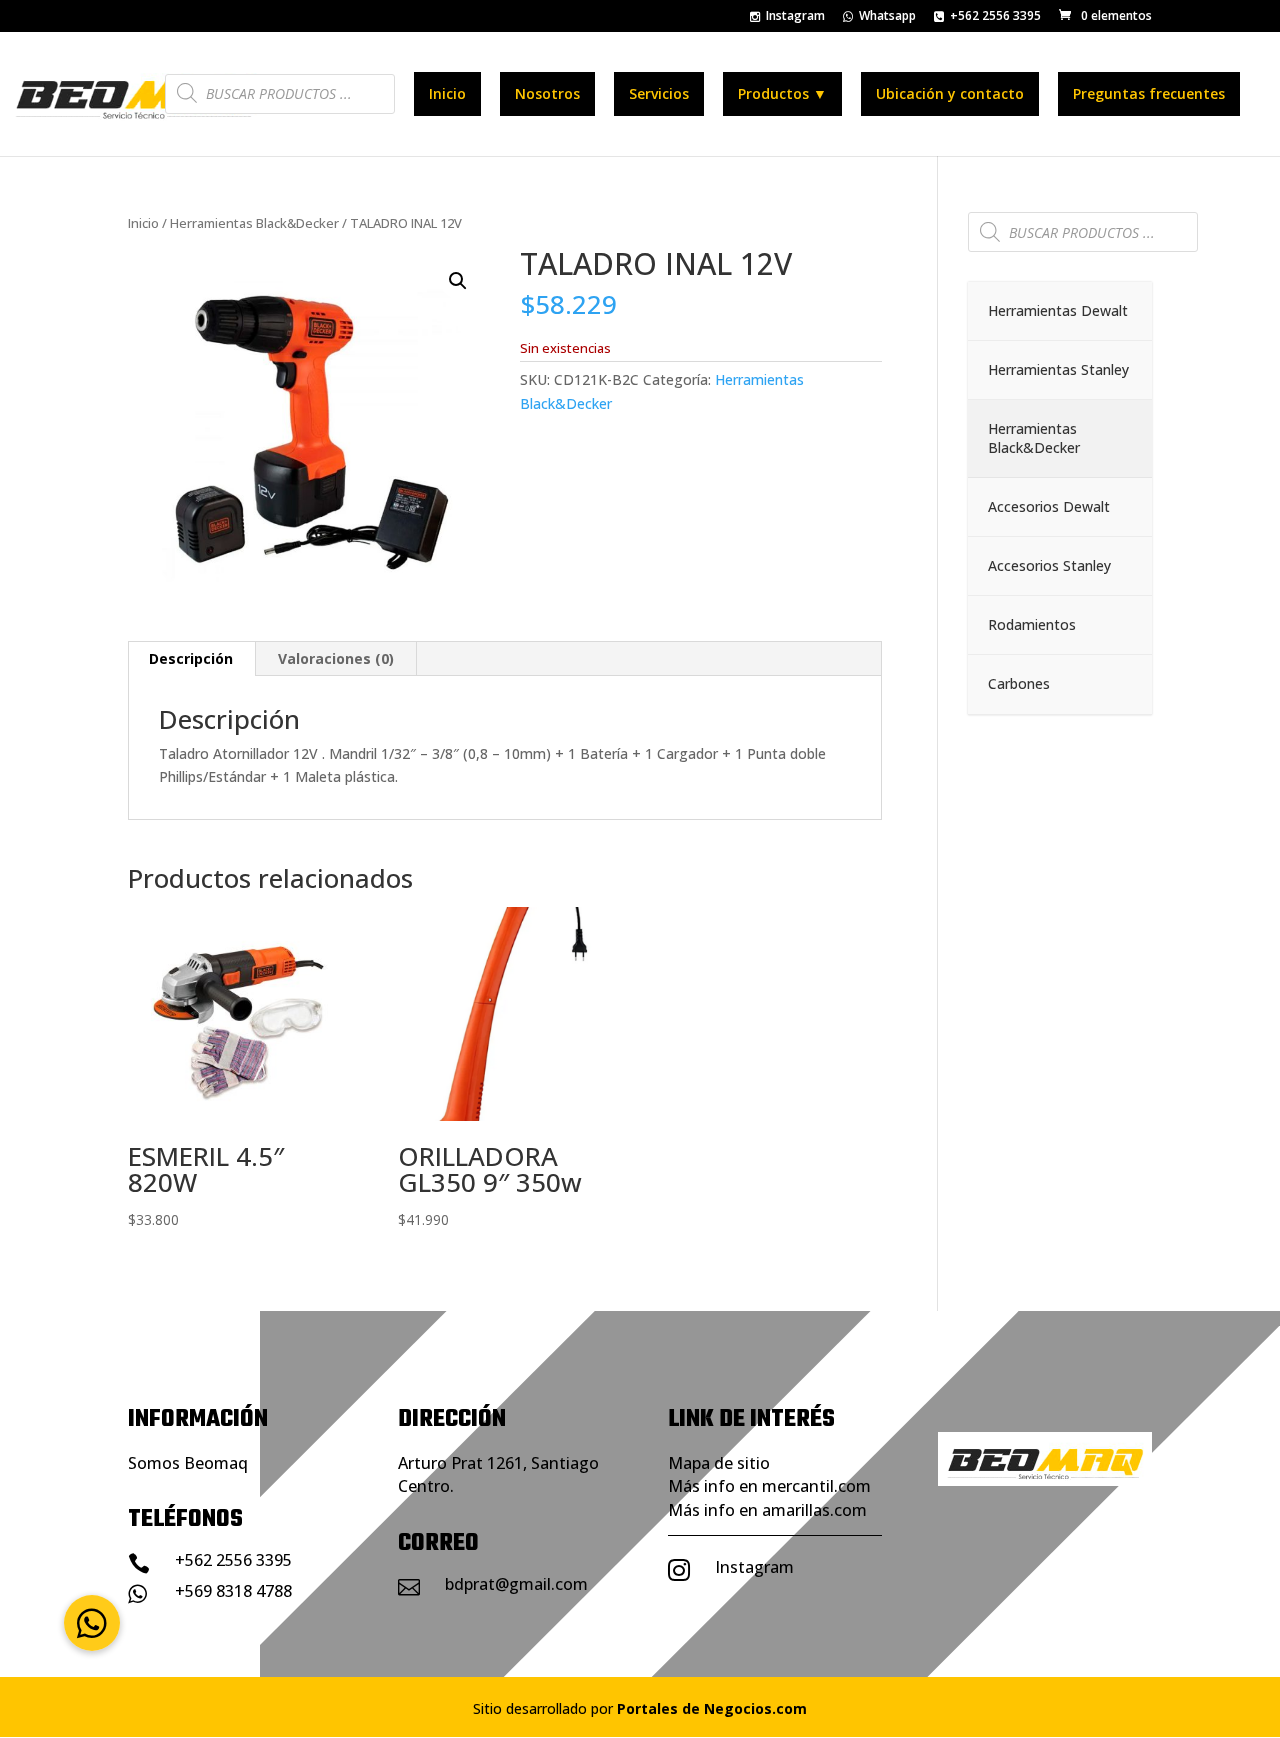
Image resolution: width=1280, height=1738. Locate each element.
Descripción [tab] (191, 658)
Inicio (447, 93)
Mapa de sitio (719, 1463)
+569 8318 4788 (233, 1591)
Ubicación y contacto (950, 93)
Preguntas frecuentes (1149, 93)
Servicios (659, 93)
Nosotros (547, 93)
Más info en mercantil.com (769, 1486)
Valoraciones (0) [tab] (336, 658)
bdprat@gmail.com (516, 1584)
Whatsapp (887, 17)
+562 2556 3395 (995, 17)
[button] (458, 281)
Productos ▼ (782, 93)
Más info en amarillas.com (767, 1510)
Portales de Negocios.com (712, 1708)
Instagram (795, 17)
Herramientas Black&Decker (254, 223)
